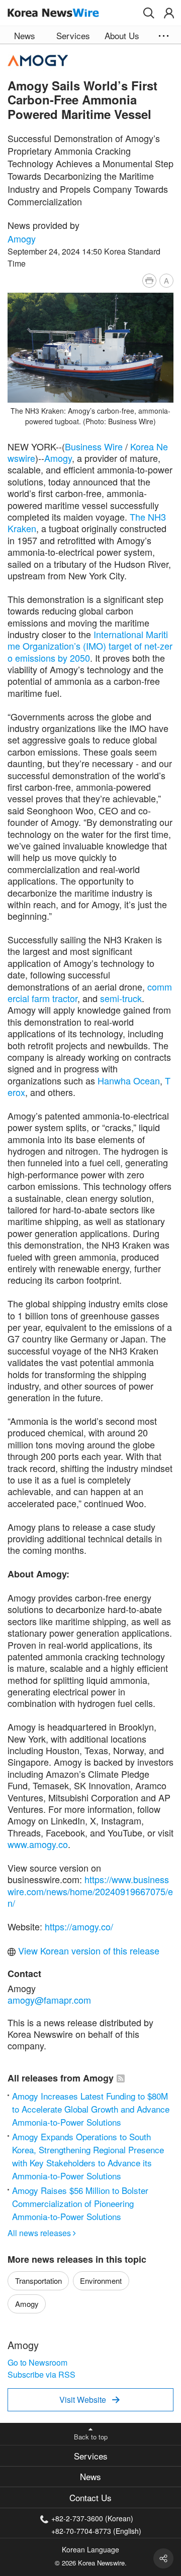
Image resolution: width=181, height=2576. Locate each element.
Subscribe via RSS (41, 2374)
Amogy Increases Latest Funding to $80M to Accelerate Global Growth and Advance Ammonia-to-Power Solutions (91, 2109)
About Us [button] (122, 35)
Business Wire (94, 446)
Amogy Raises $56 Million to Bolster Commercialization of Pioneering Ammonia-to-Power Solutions (80, 2203)
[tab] (90, 2456)
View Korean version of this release (87, 1950)
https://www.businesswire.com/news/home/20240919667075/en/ (90, 1891)
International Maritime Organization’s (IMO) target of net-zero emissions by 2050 (90, 646)
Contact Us (90, 2497)
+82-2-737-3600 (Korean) (92, 2518)
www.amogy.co (38, 1844)
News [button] (25, 35)
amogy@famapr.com (49, 2000)
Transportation (38, 2281)
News (90, 2476)
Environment (101, 2281)
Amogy (22, 238)
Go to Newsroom (37, 2362)
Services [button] (73, 35)
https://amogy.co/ (79, 1926)
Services (91, 2456)
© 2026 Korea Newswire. (91, 2563)
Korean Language (90, 2549)
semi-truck (121, 998)
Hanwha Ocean (129, 1080)
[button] (149, 13)
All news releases (42, 2233)
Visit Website (89, 2400)
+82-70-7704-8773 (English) (96, 2530)
